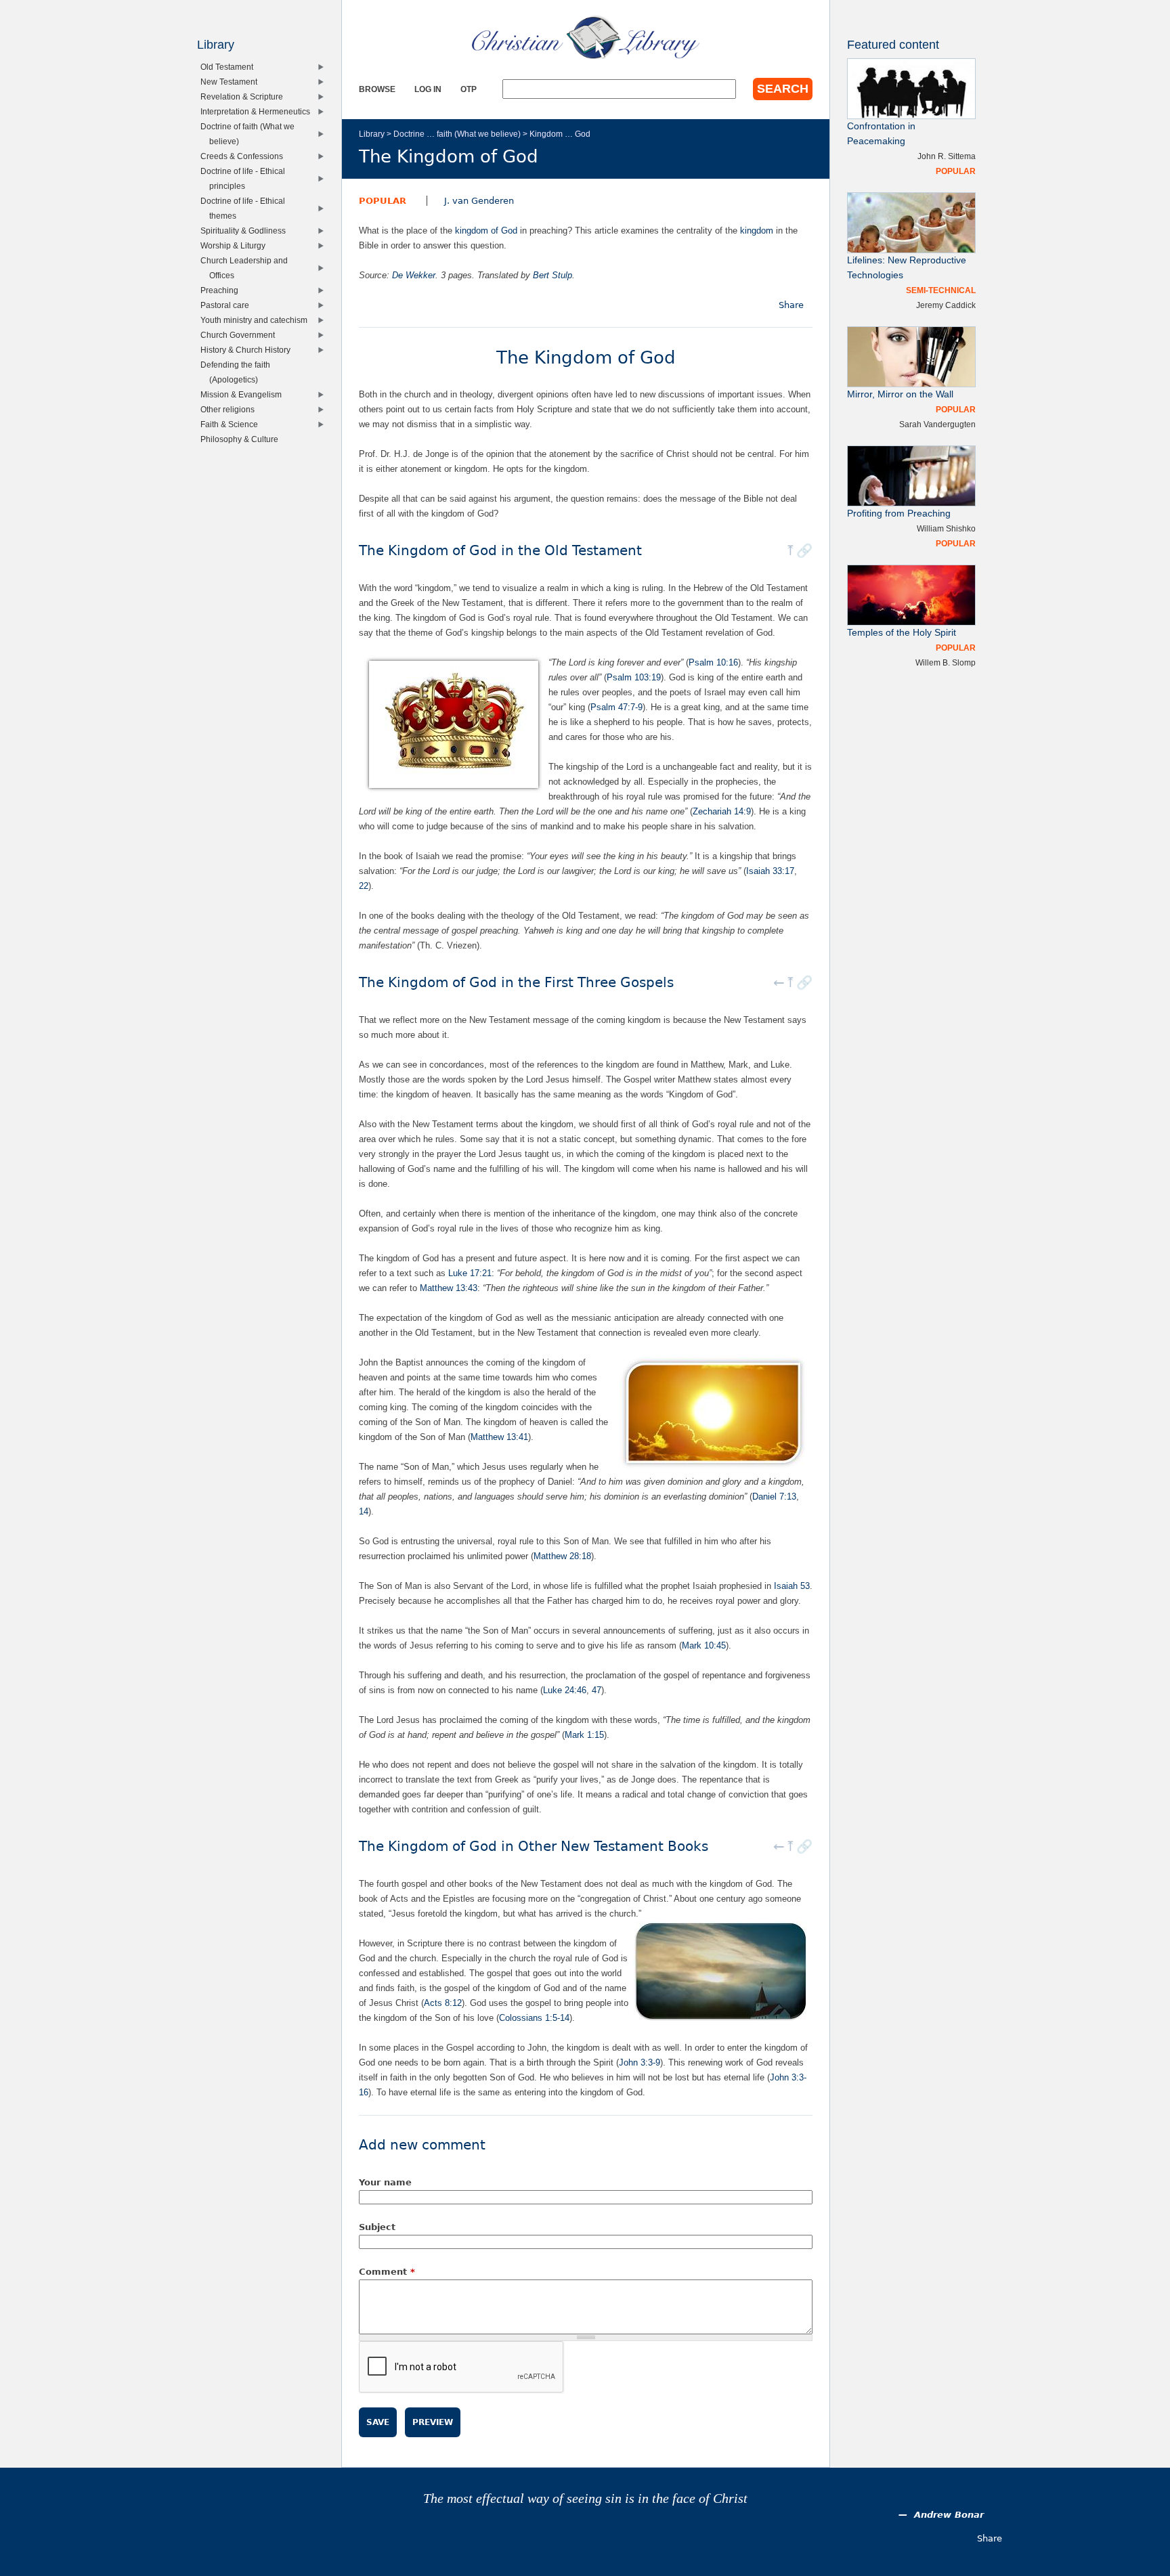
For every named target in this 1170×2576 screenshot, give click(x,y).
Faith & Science (232, 424)
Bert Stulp (552, 275)
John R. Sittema (947, 156)
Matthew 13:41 (499, 1437)
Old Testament (230, 67)
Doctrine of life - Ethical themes (246, 208)
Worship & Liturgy (236, 245)
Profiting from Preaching (899, 514)
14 (364, 1511)
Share (791, 305)
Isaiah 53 (792, 1586)
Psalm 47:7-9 (616, 707)
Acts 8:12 (443, 2003)
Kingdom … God (560, 134)
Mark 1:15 (584, 1735)
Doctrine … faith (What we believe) (457, 134)
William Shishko (946, 528)
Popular (383, 201)
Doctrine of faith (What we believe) (251, 134)
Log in (428, 89)
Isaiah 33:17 (770, 871)
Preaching (222, 290)
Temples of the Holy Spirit (902, 633)
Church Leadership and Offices (247, 268)
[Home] (586, 37)
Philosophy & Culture (242, 439)
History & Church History (248, 350)
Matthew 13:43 (449, 1288)
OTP (469, 89)
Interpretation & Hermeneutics (258, 111)
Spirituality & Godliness (246, 231)
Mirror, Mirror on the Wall (900, 394)
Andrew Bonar (949, 2515)
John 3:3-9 (640, 2062)
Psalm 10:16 (713, 662)
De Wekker (414, 275)
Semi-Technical (941, 290)
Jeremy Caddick (946, 305)
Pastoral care (228, 305)
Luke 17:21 (470, 1273)
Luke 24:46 (565, 1690)
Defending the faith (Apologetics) (238, 372)
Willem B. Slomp (946, 662)
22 (364, 886)
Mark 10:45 (704, 1645)
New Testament (232, 82)
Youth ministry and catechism (257, 320)
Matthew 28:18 (562, 1556)
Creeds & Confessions (245, 156)
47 (597, 1690)
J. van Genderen (479, 201)
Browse (377, 89)
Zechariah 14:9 (722, 811)
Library (372, 134)
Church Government (241, 335)
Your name (385, 2182)
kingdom (757, 231)
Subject (377, 2227)
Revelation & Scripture (245, 96)
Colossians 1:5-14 (534, 2018)
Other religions (231, 409)
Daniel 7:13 (774, 1497)
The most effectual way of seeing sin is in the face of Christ (585, 2498)
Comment (387, 2272)
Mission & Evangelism (244, 394)
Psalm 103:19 (634, 677)
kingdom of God (486, 231)
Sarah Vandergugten (937, 424)
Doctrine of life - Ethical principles (246, 178)
